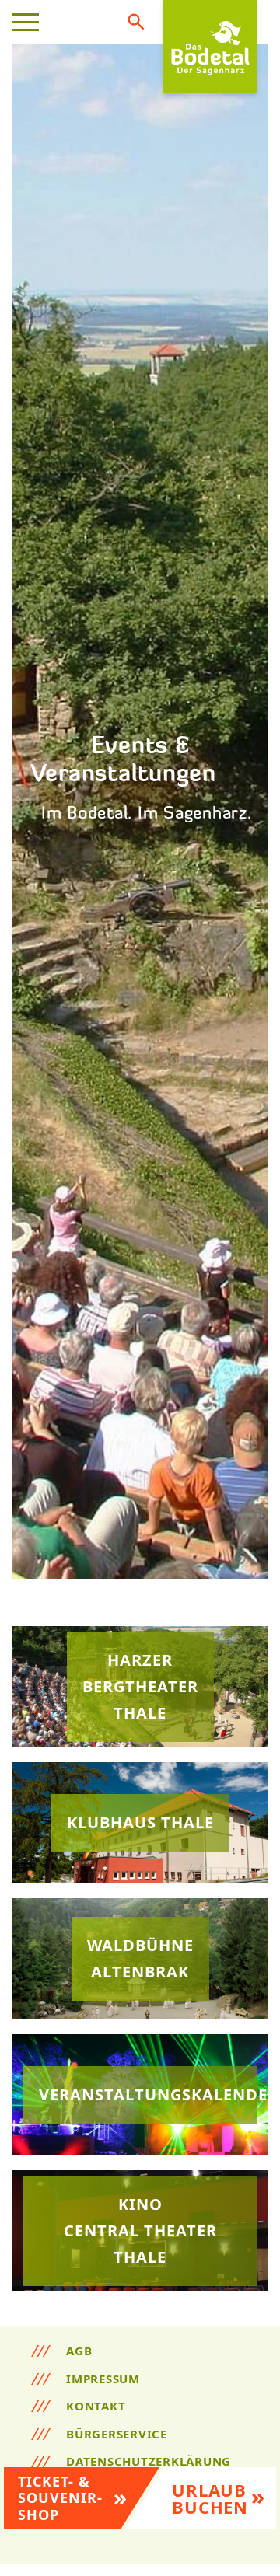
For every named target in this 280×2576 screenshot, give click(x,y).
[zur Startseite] (210, 47)
